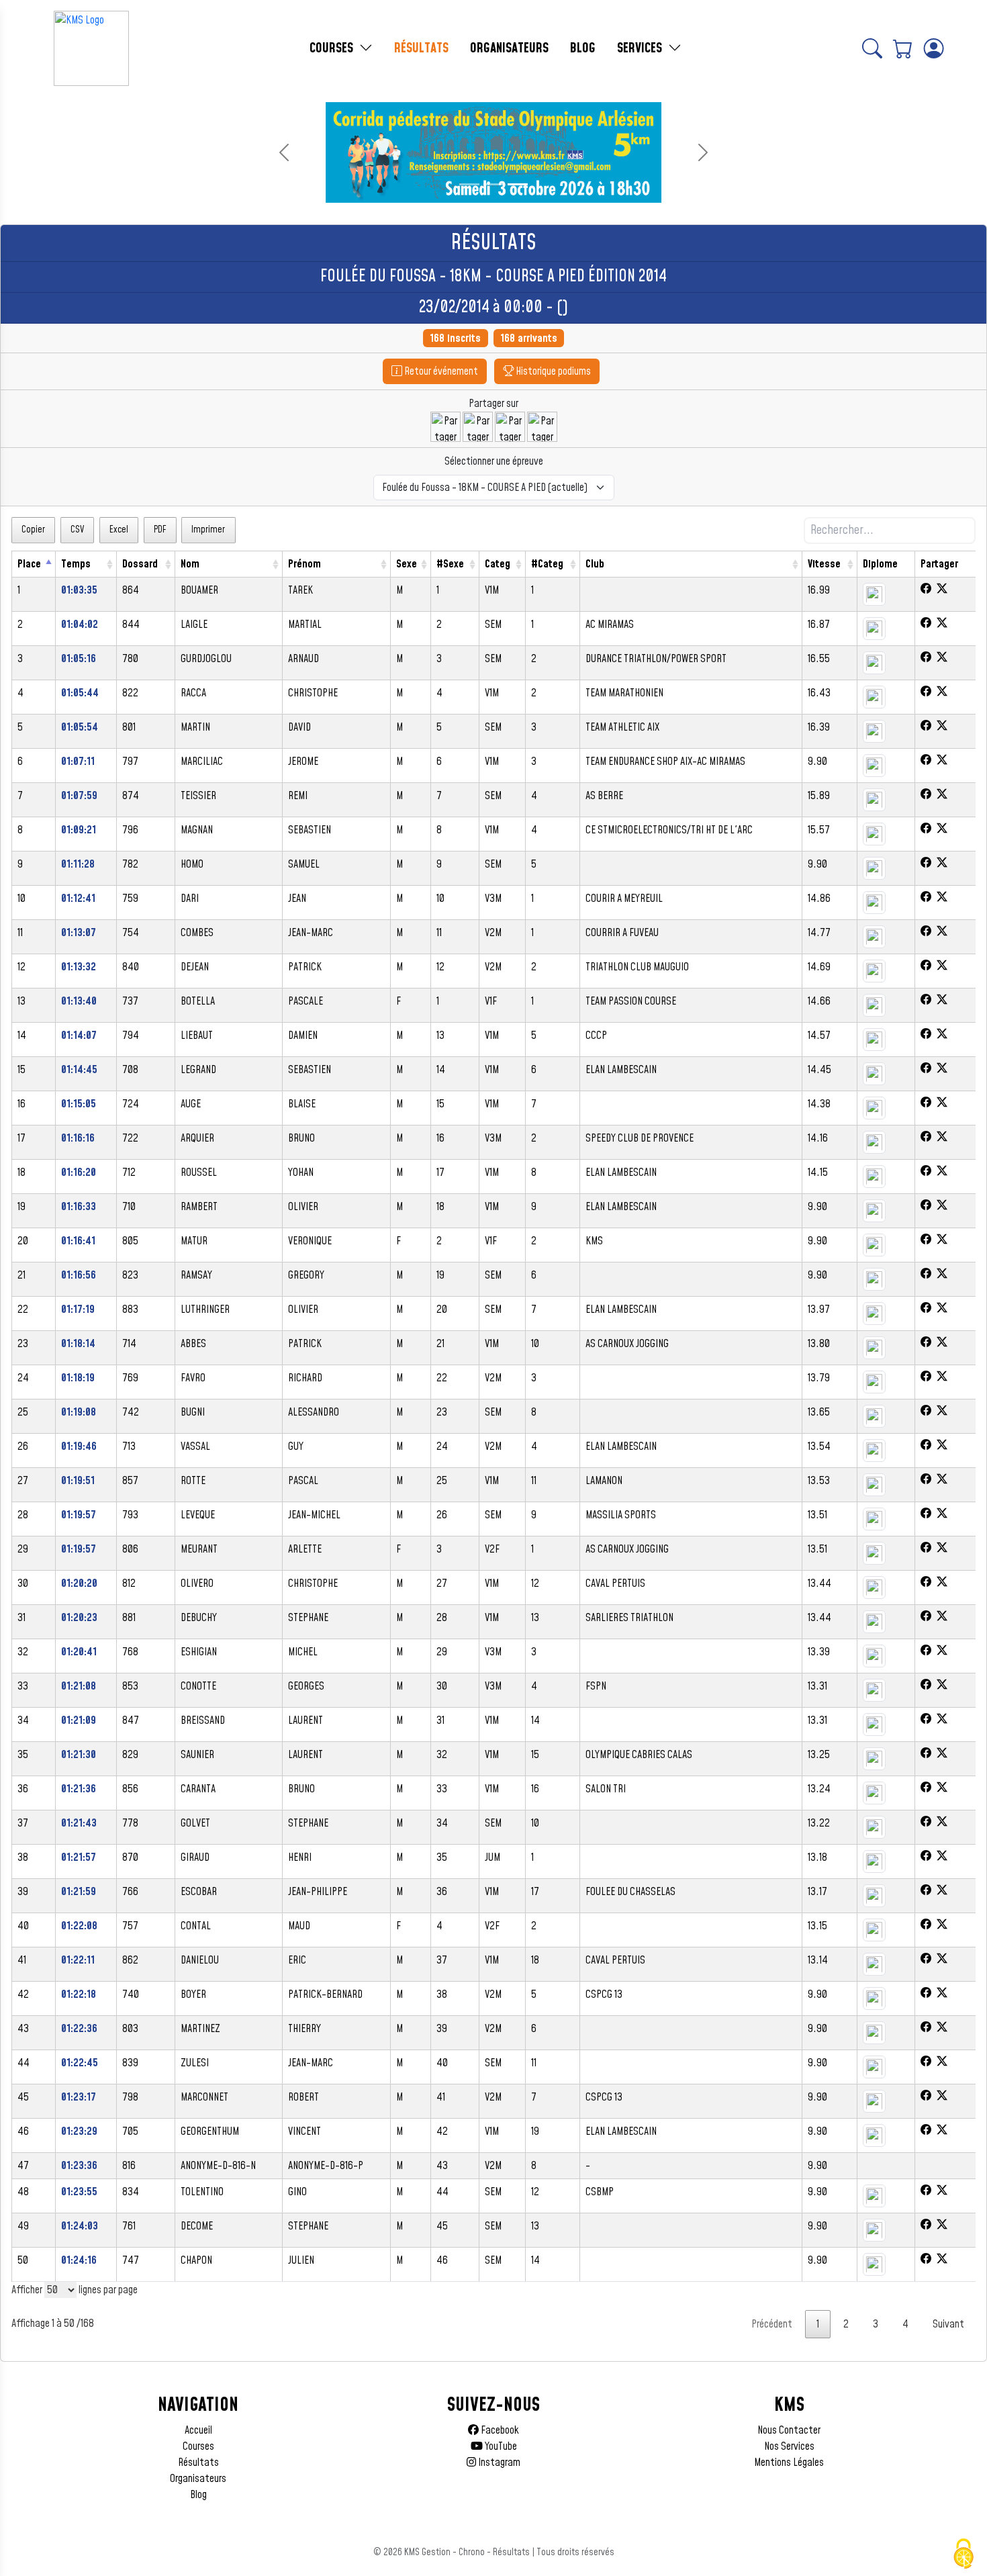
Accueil (198, 2430)
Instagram (498, 2463)
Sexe (407, 564)
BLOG (583, 48)
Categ (498, 564)
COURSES (333, 48)
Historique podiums (552, 371)
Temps (76, 564)
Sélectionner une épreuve (494, 461)
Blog (198, 2495)
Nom (190, 564)
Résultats (198, 2463)
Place (29, 564)
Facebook (499, 2430)
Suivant (948, 2324)
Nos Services (789, 2446)
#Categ (547, 564)
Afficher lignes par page (75, 2290)
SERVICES (641, 48)
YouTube (500, 2446)
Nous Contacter (789, 2430)
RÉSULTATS (421, 48)
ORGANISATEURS (509, 48)
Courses (198, 2446)
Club (595, 564)
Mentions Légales (789, 2463)
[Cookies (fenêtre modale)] (963, 2554)
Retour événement (440, 371)
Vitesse (824, 564)
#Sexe (450, 564)
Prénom (304, 564)
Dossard (140, 564)
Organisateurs (198, 2479)
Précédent (772, 2324)
